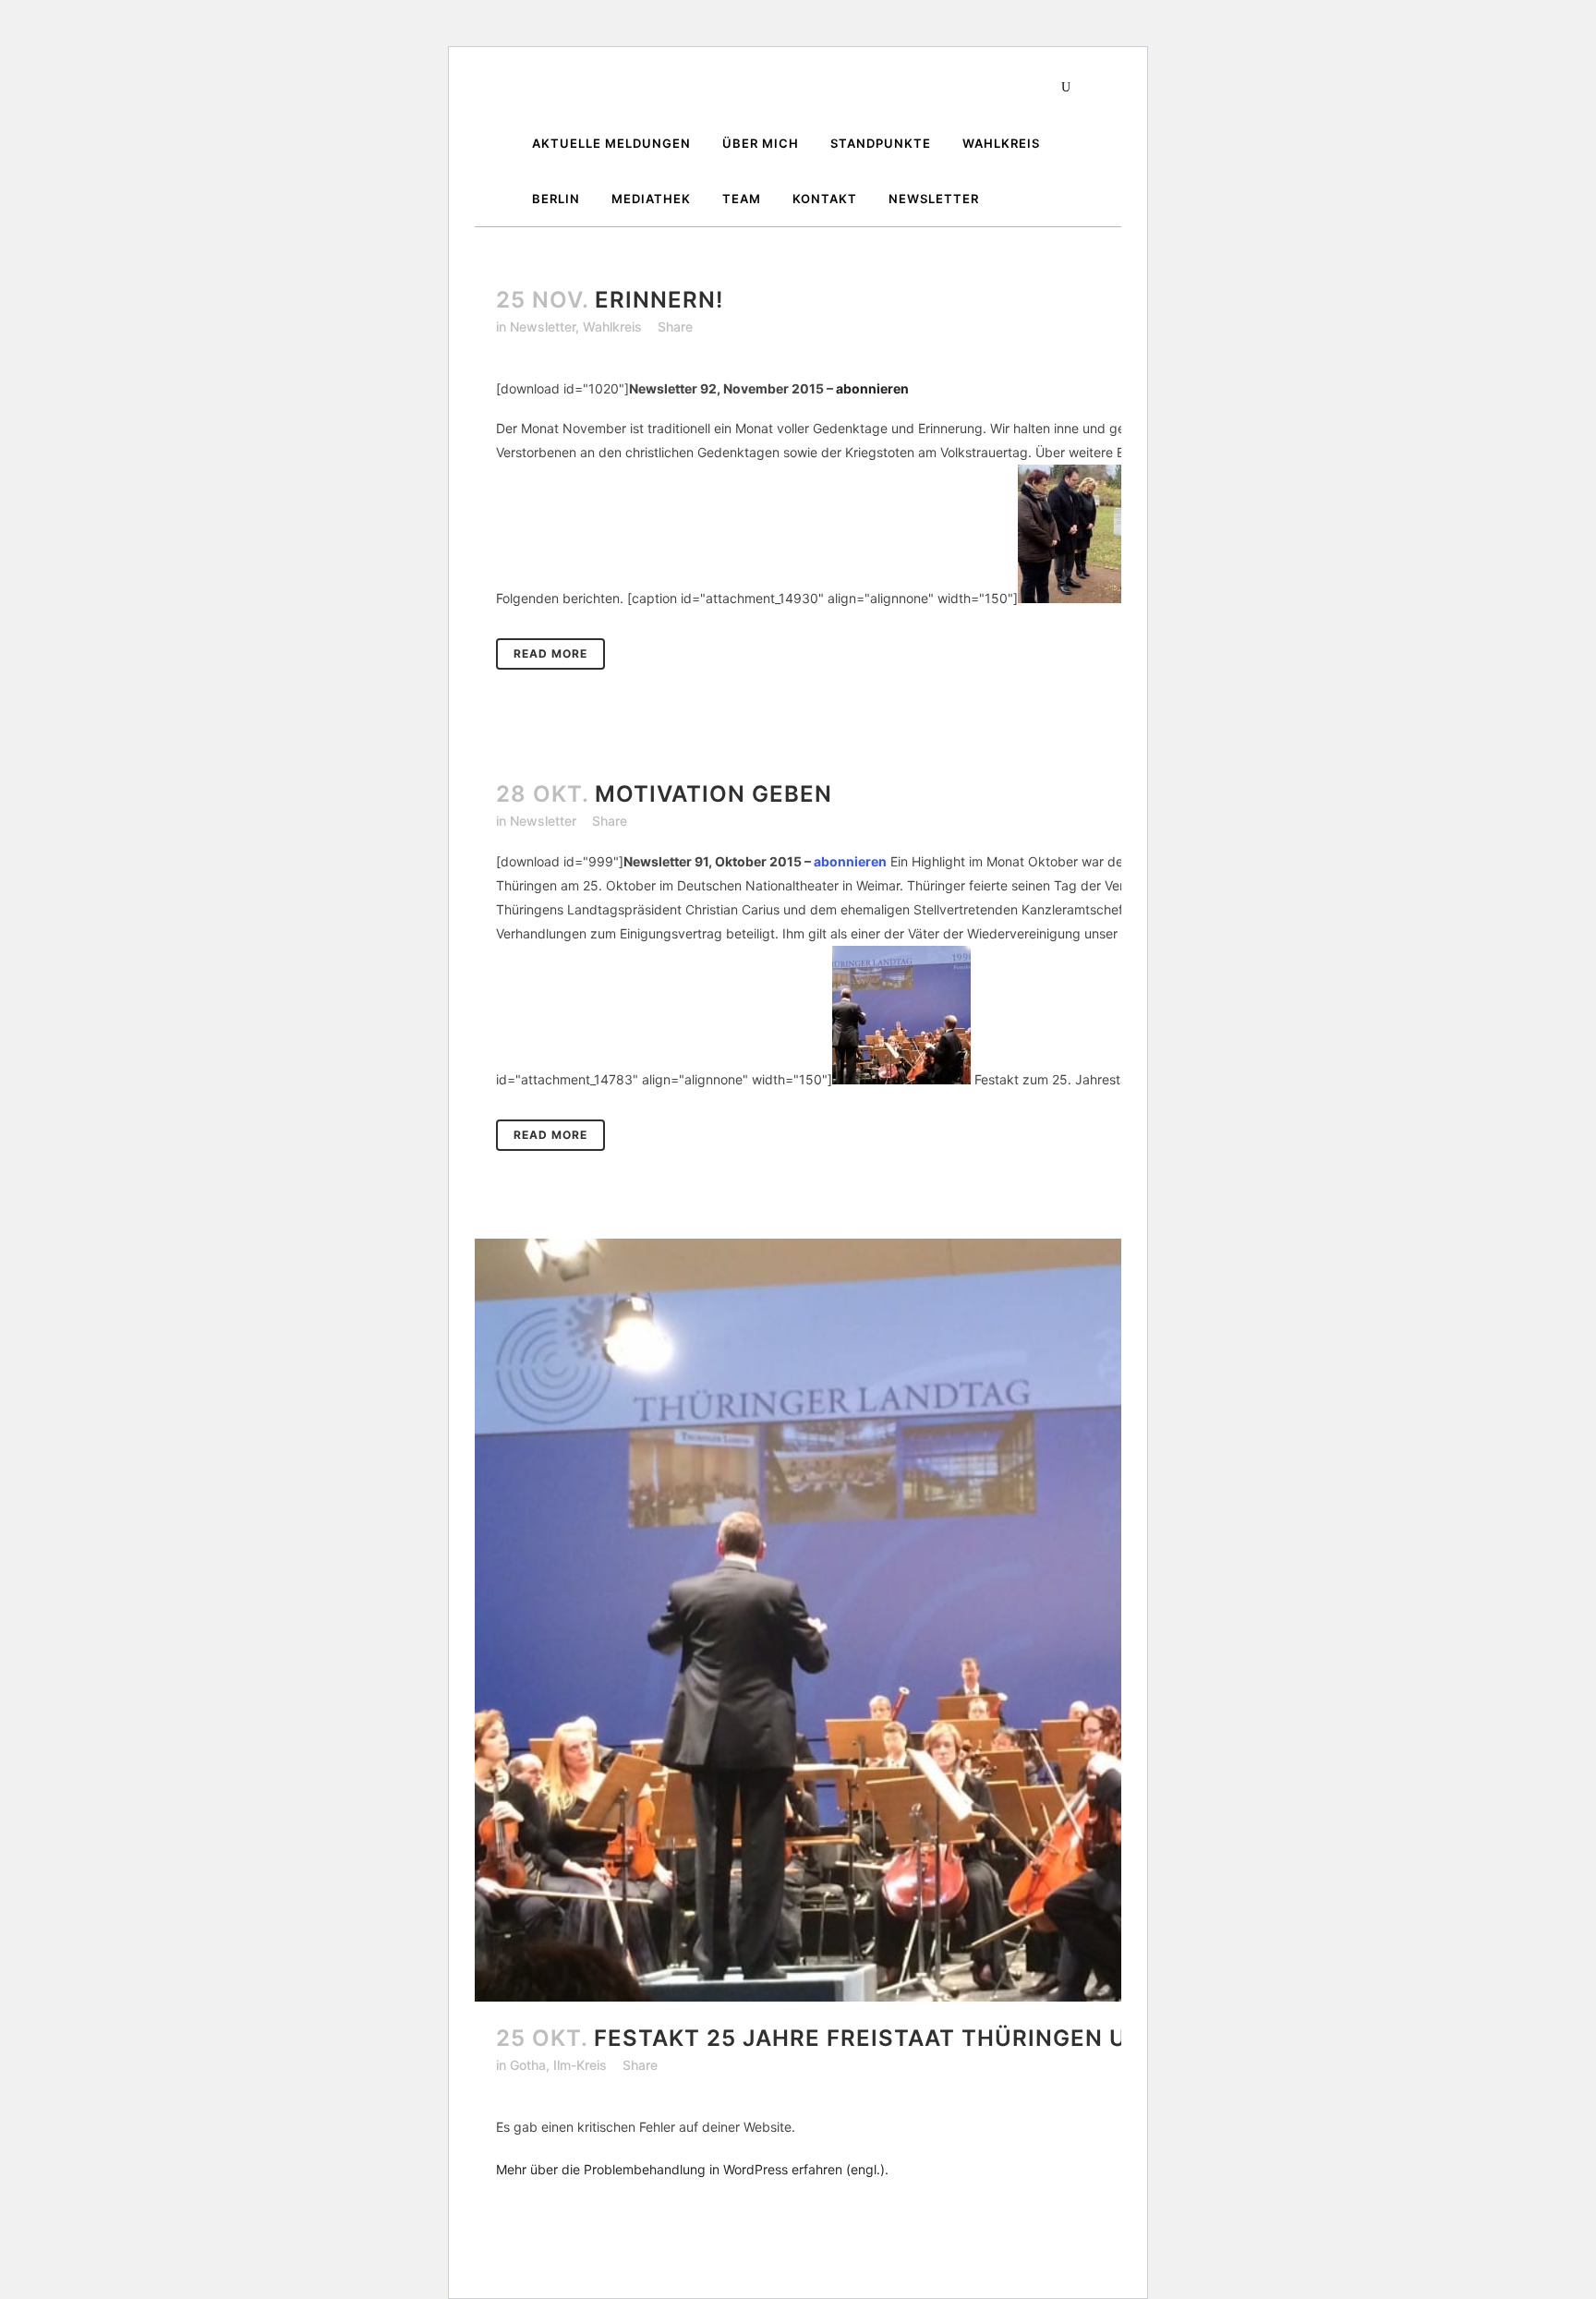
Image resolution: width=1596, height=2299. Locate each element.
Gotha (528, 2065)
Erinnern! (659, 300)
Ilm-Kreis (580, 2065)
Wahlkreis (612, 327)
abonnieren (872, 388)
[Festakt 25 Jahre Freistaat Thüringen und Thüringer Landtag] (983, 1620)
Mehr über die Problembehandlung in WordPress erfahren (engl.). (692, 2169)
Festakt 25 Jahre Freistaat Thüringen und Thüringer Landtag (1010, 2038)
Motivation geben (713, 794)
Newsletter (543, 327)
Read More (550, 653)
